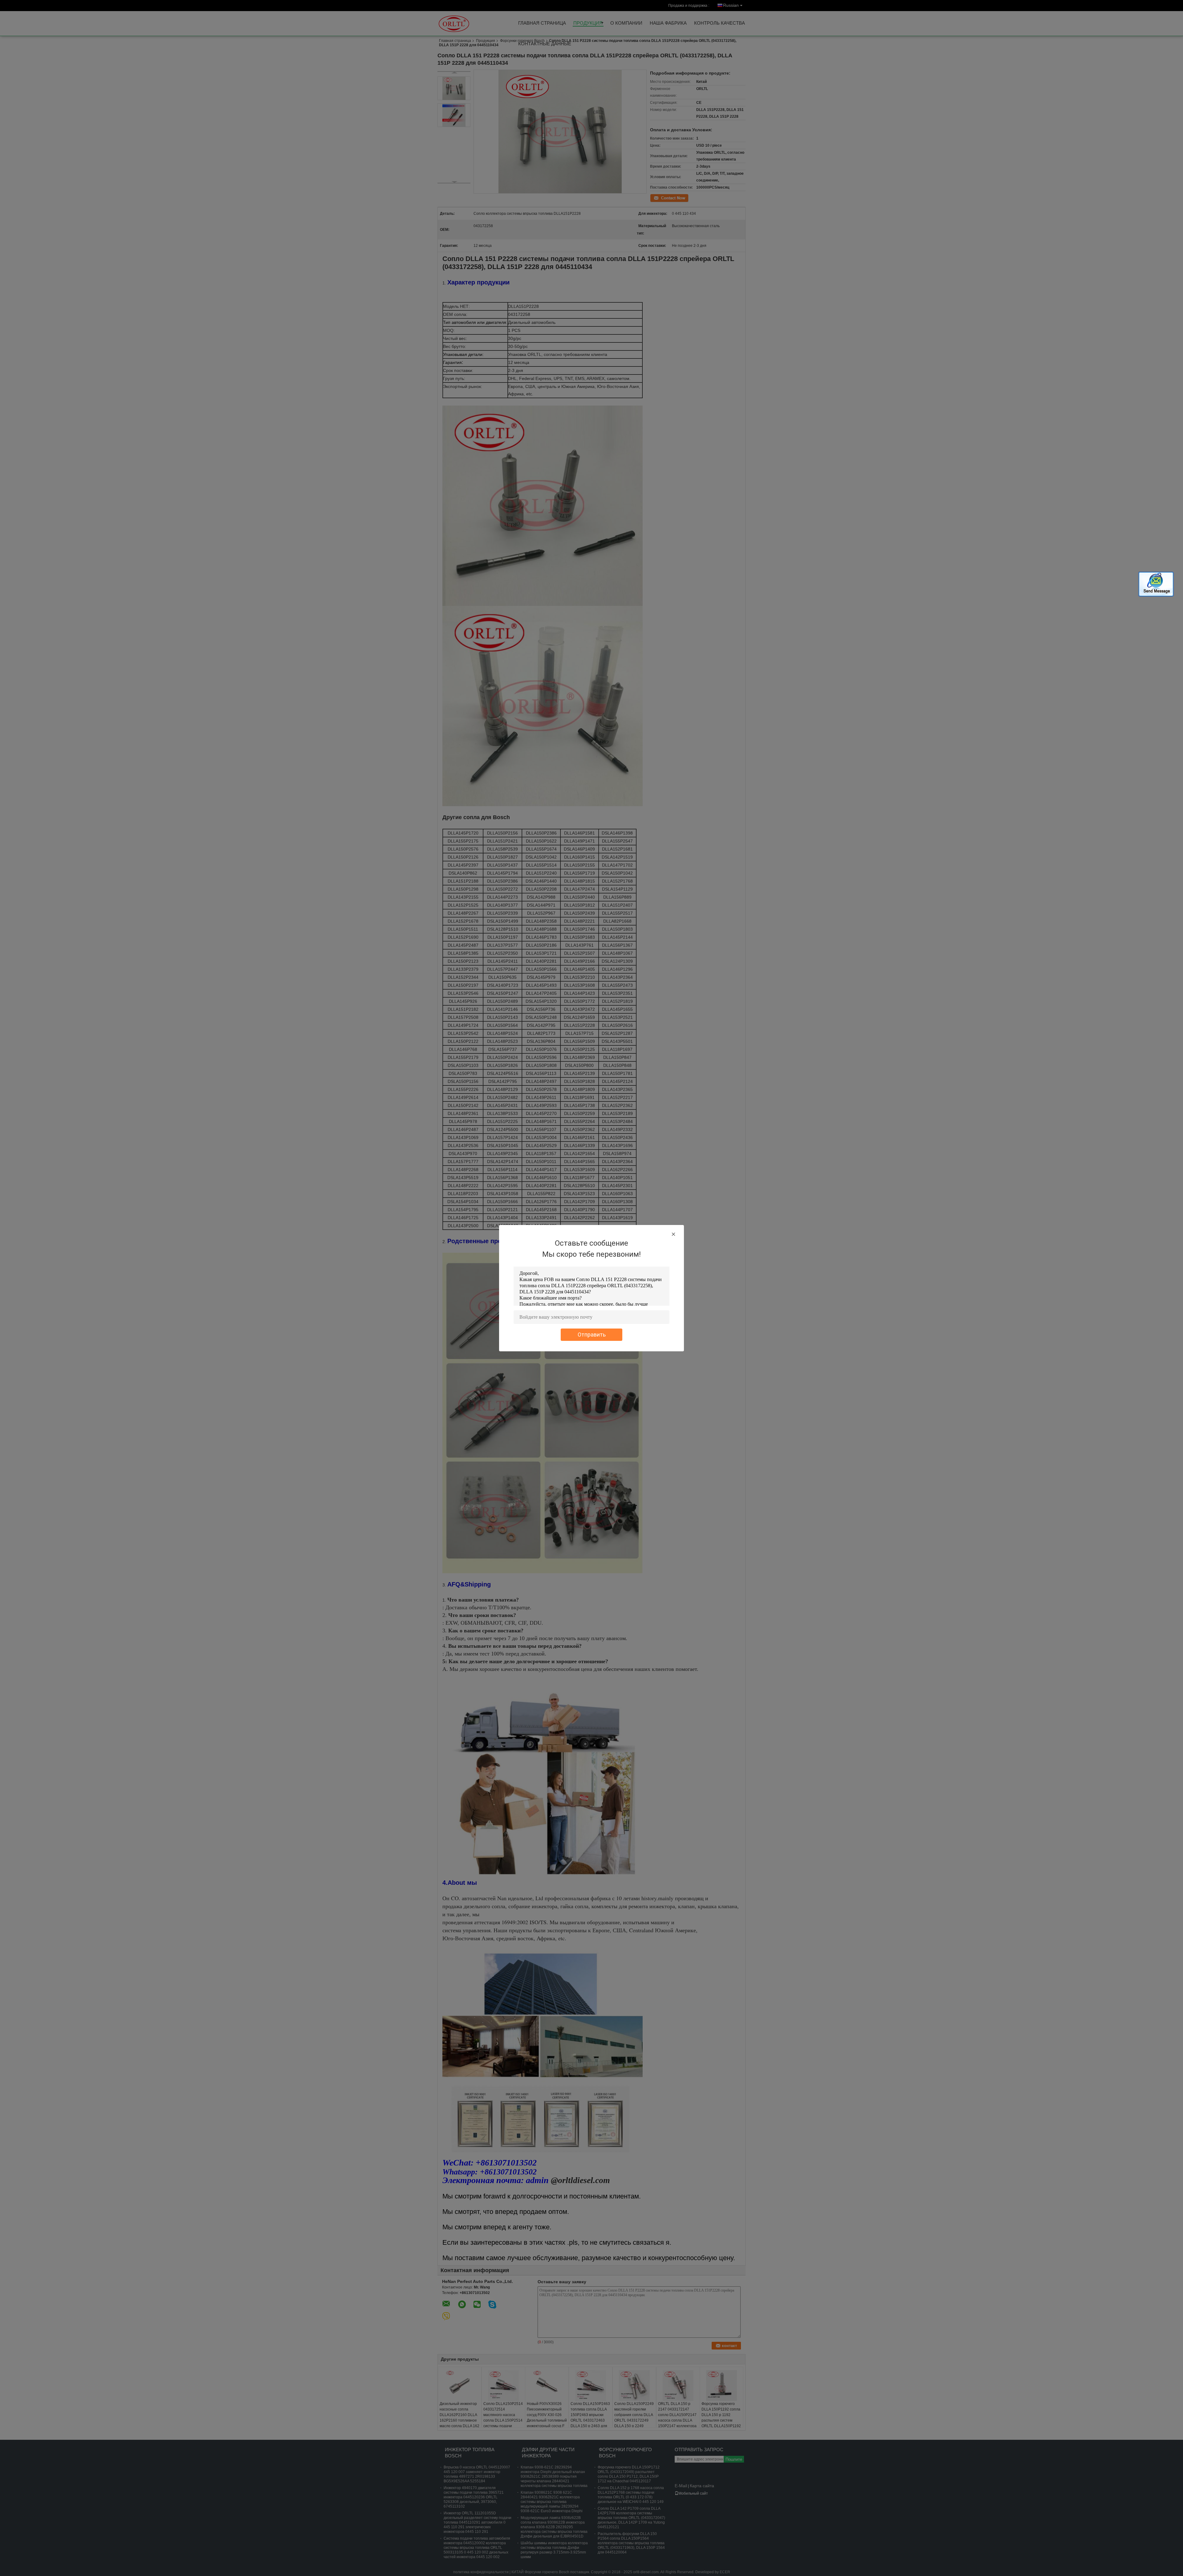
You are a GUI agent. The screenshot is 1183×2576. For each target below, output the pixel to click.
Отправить (592, 1335)
